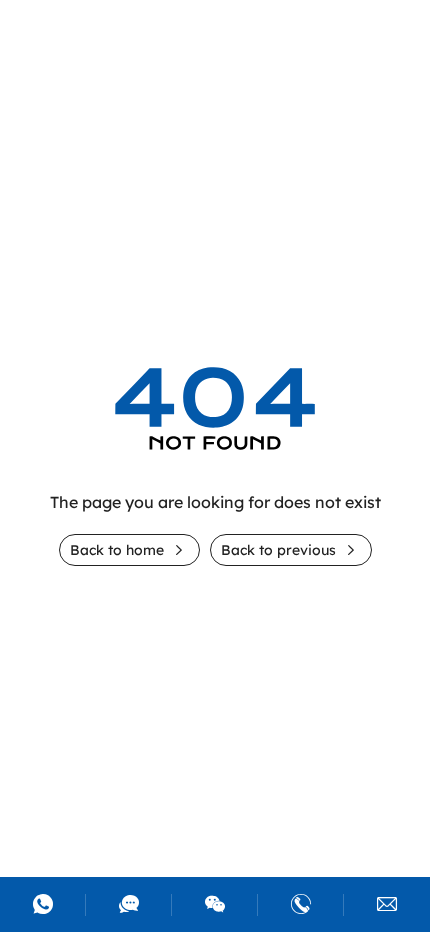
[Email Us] (387, 905)
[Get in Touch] (129, 905)
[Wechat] (215, 905)
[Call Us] (301, 905)
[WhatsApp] (43, 905)
